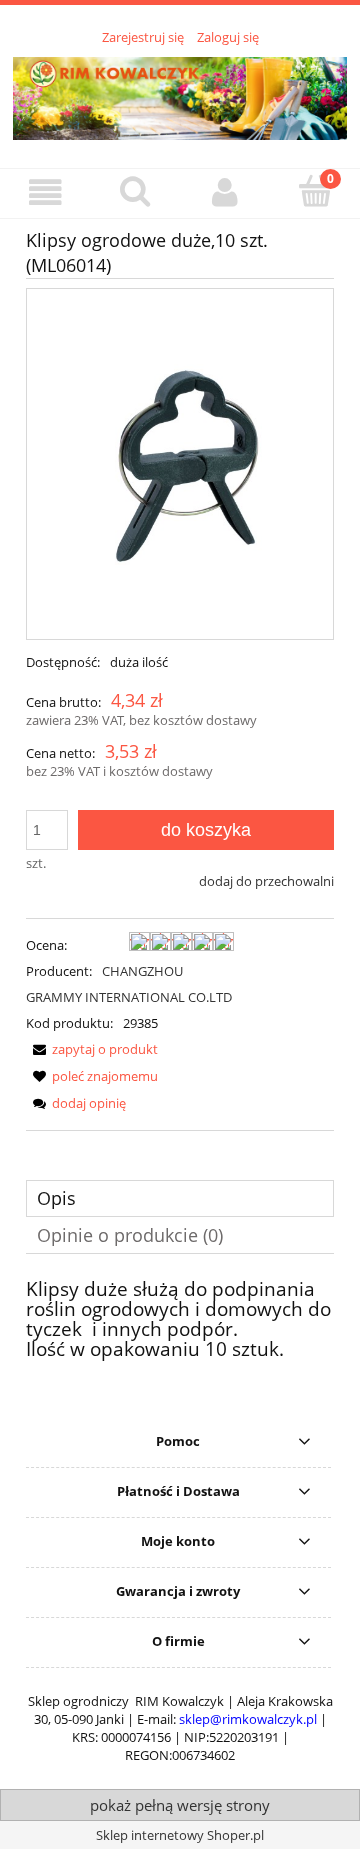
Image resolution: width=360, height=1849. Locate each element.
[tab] (180, 1198)
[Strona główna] (180, 95)
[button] (45, 192)
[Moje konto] (225, 192)
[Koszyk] (315, 191)
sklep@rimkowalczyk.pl (248, 1719)
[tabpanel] (180, 1320)
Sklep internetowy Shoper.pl (180, 1835)
